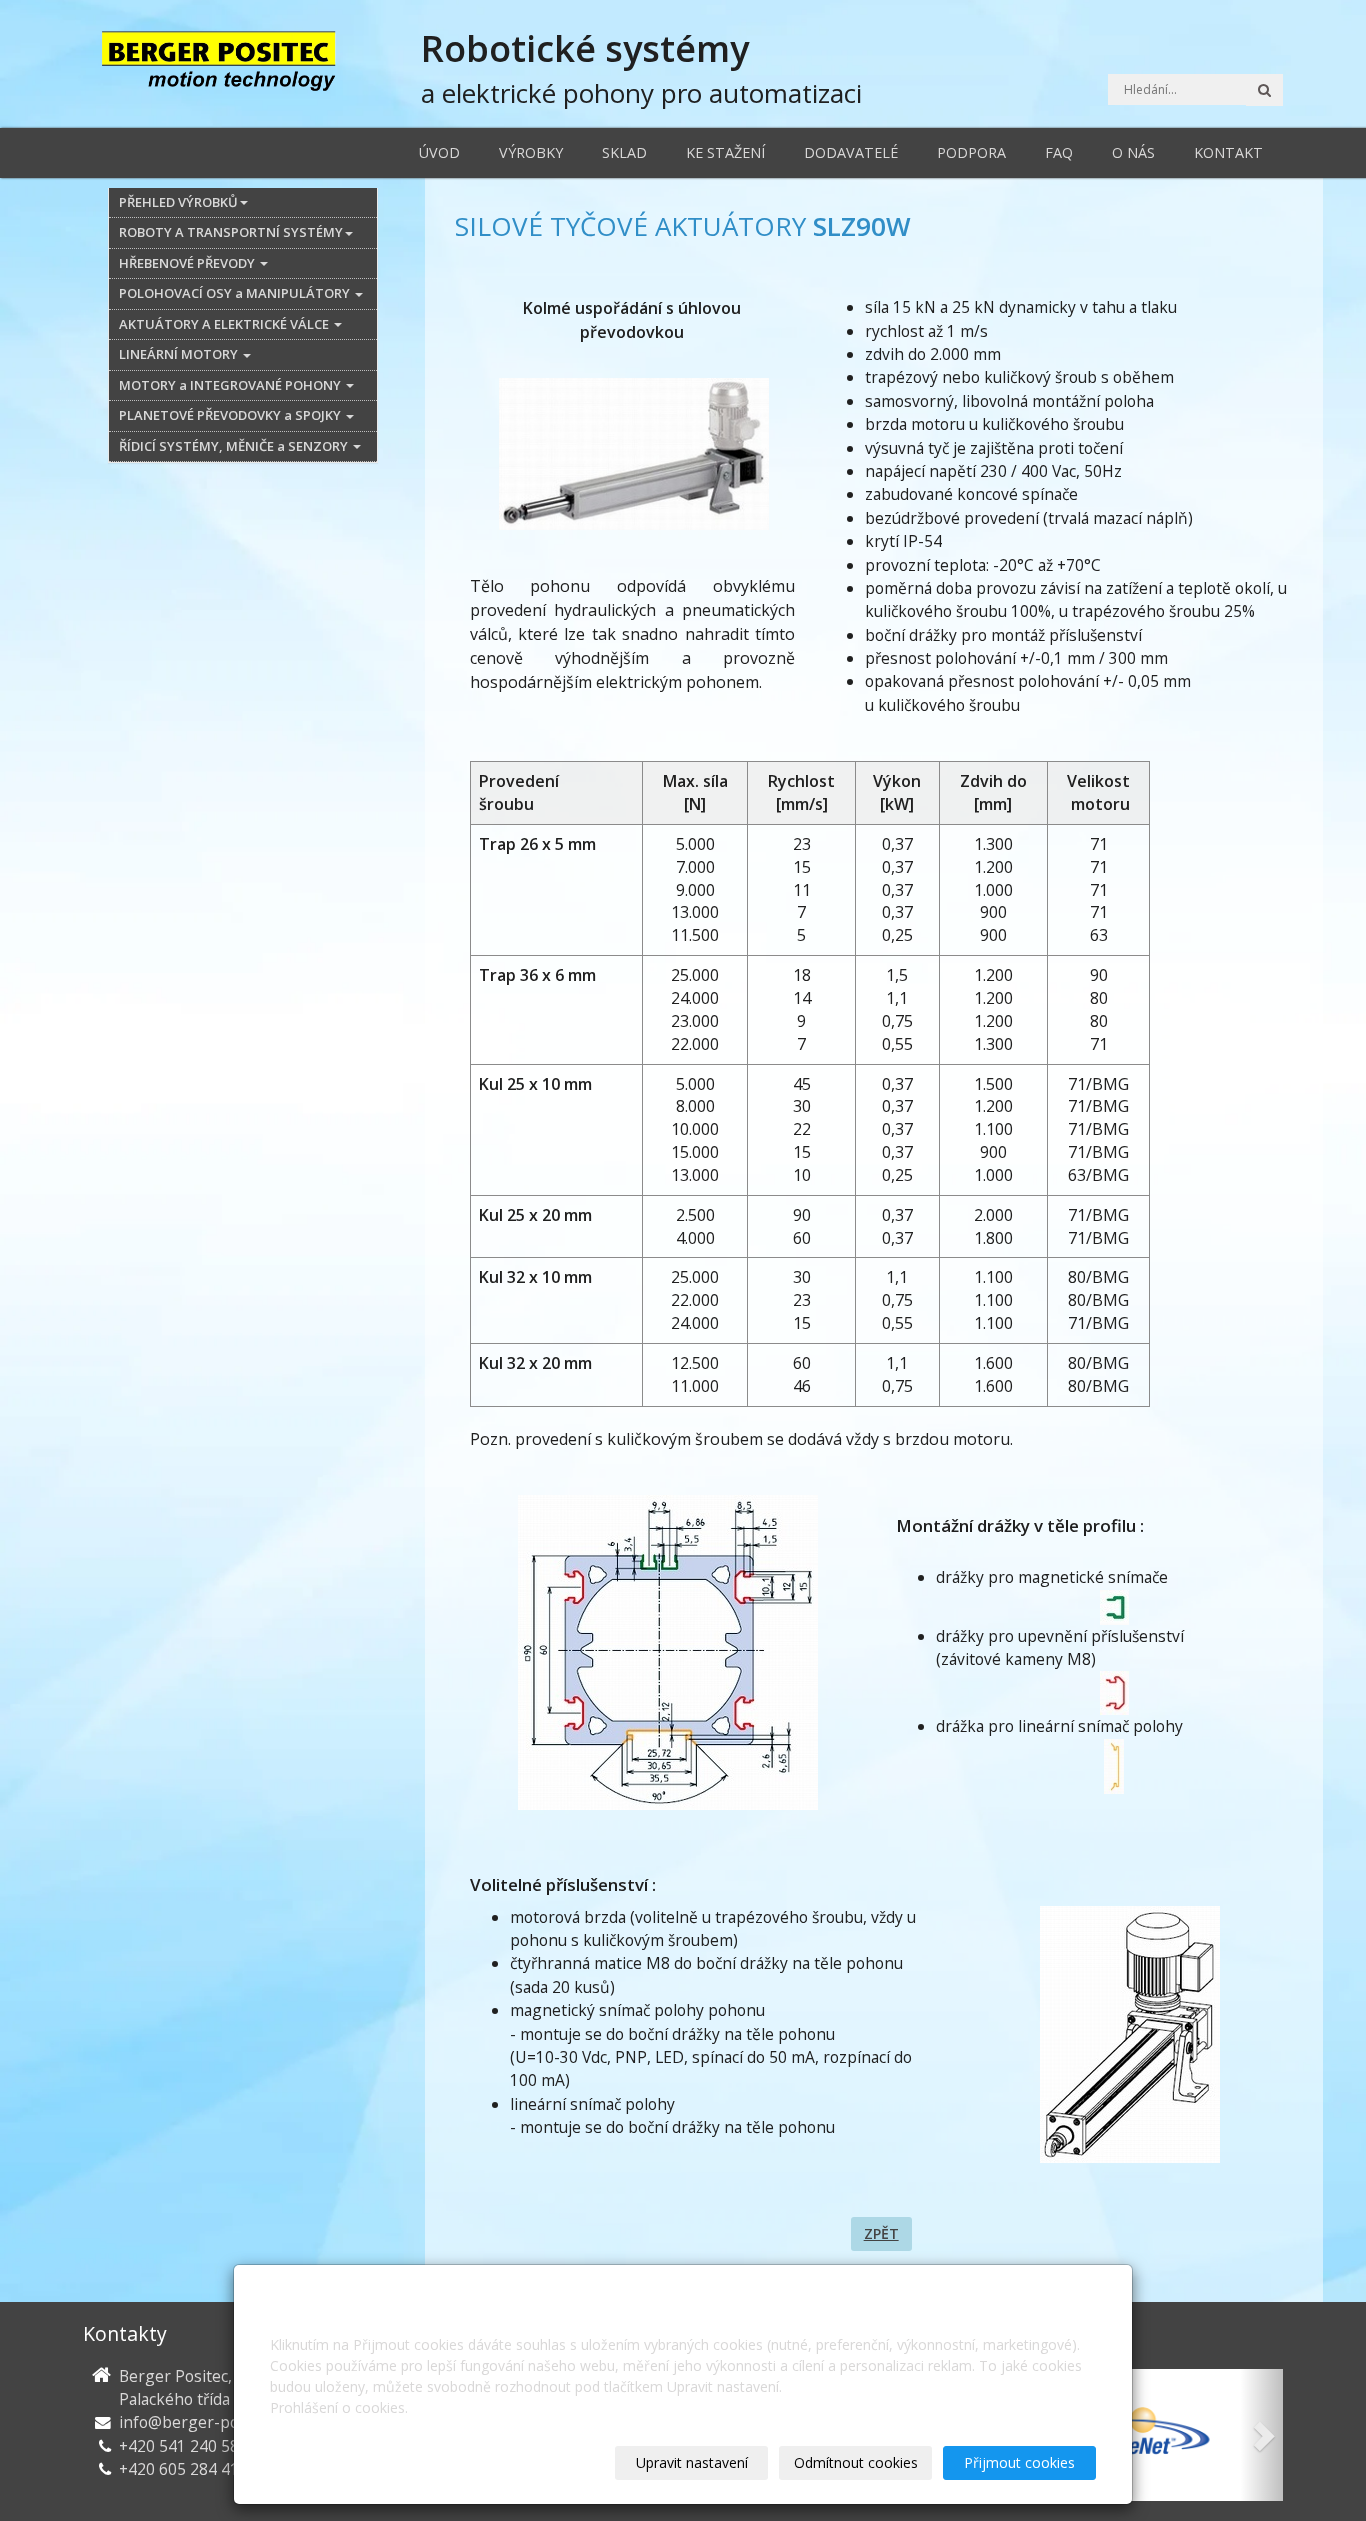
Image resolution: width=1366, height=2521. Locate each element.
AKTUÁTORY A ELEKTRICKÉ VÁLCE (225, 324)
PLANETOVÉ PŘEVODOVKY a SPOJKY (231, 415)
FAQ (1059, 152)
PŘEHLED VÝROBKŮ (178, 202)
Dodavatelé (851, 152)
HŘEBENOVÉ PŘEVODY (188, 263)
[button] (1262, 2435)
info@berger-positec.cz (205, 2422)
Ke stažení (725, 152)
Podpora (971, 152)
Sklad (624, 152)
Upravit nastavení (692, 2462)
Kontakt (1228, 152)
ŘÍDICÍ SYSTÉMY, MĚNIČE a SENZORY (235, 446)
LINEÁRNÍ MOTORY (180, 354)
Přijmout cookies (1019, 2462)
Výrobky (531, 152)
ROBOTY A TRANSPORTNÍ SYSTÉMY (231, 232)
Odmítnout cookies (856, 2462)
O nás (1133, 152)
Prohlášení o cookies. (339, 2407)
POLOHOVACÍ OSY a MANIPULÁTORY (236, 293)
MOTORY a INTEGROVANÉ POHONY (231, 385)
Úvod (439, 152)
